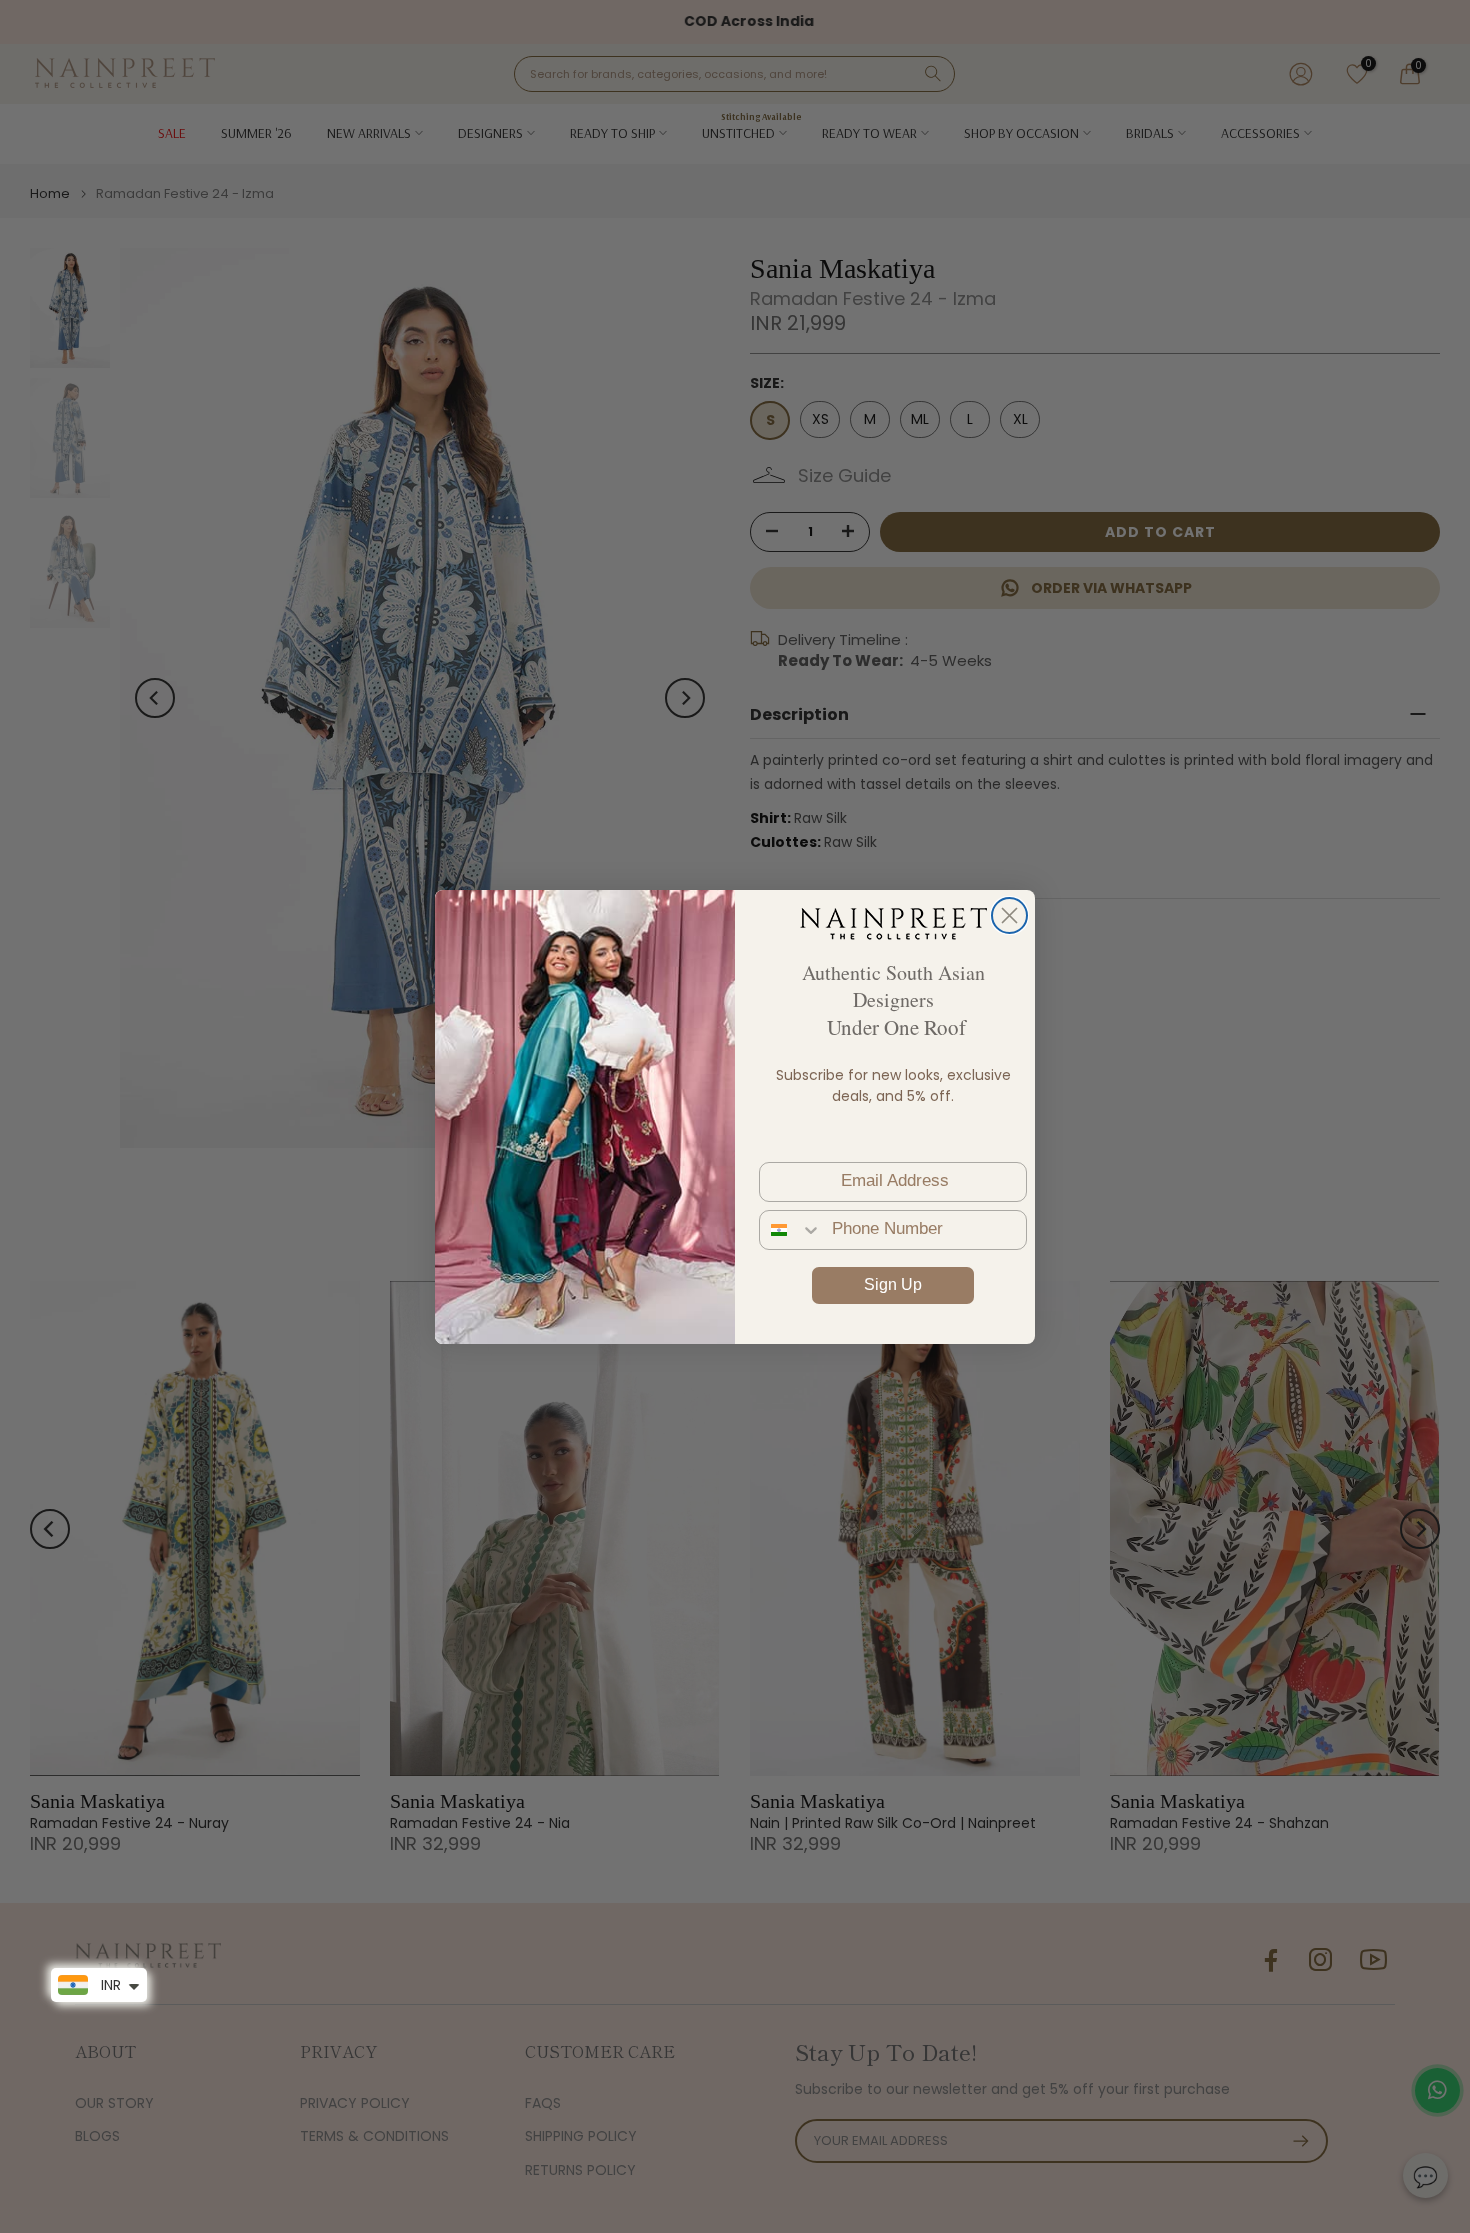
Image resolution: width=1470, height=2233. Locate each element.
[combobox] (791, 1230)
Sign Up (893, 1284)
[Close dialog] (1009, 915)
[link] (893, 923)
